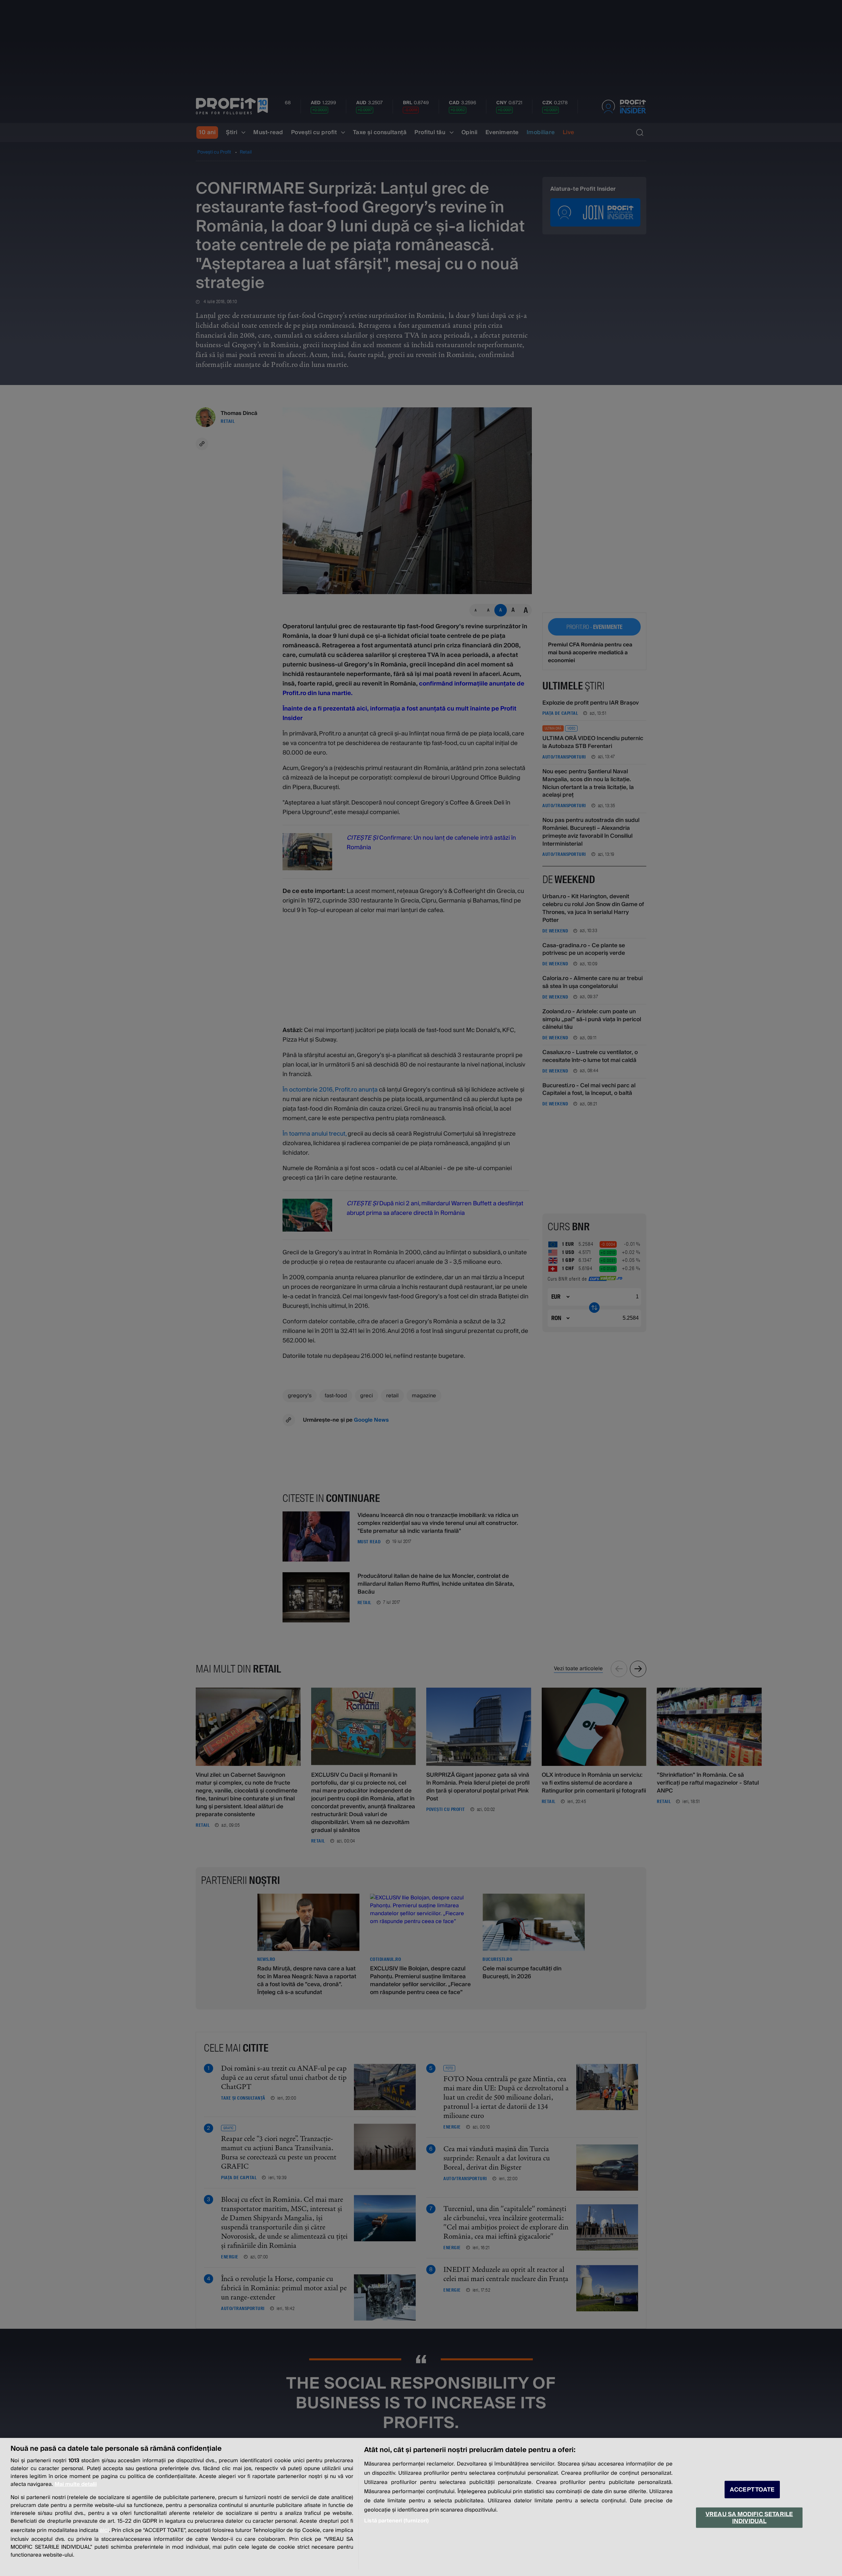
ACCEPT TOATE (752, 2490)
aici (104, 2530)
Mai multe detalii (76, 2484)
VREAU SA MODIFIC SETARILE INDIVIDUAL (749, 2517)
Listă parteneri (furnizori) (396, 2521)
